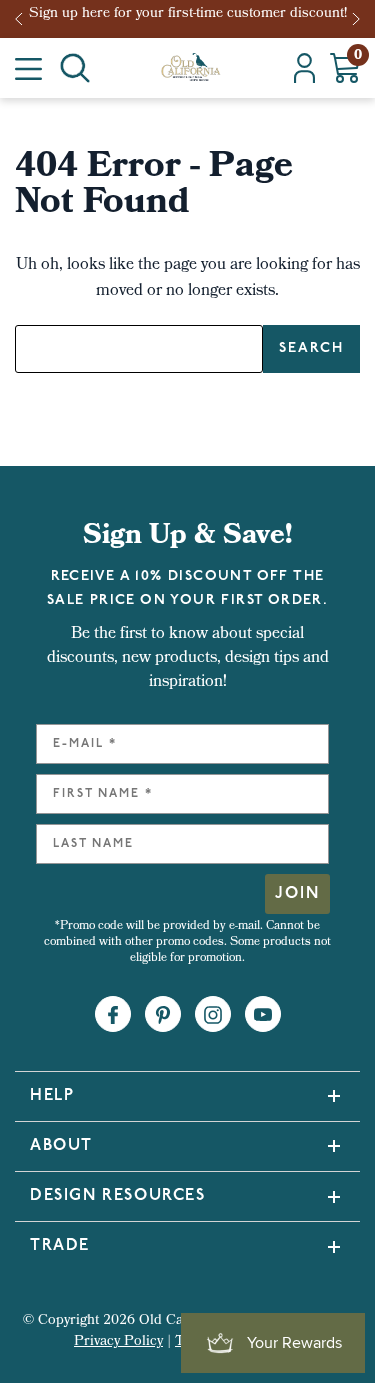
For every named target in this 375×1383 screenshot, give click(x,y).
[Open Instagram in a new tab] (213, 1015)
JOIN (297, 894)
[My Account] (304, 68)
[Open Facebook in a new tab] (113, 1015)
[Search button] (75, 68)
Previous (25, 19)
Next (358, 19)
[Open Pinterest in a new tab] (163, 1015)
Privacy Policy (118, 1342)
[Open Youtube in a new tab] (263, 1015)
